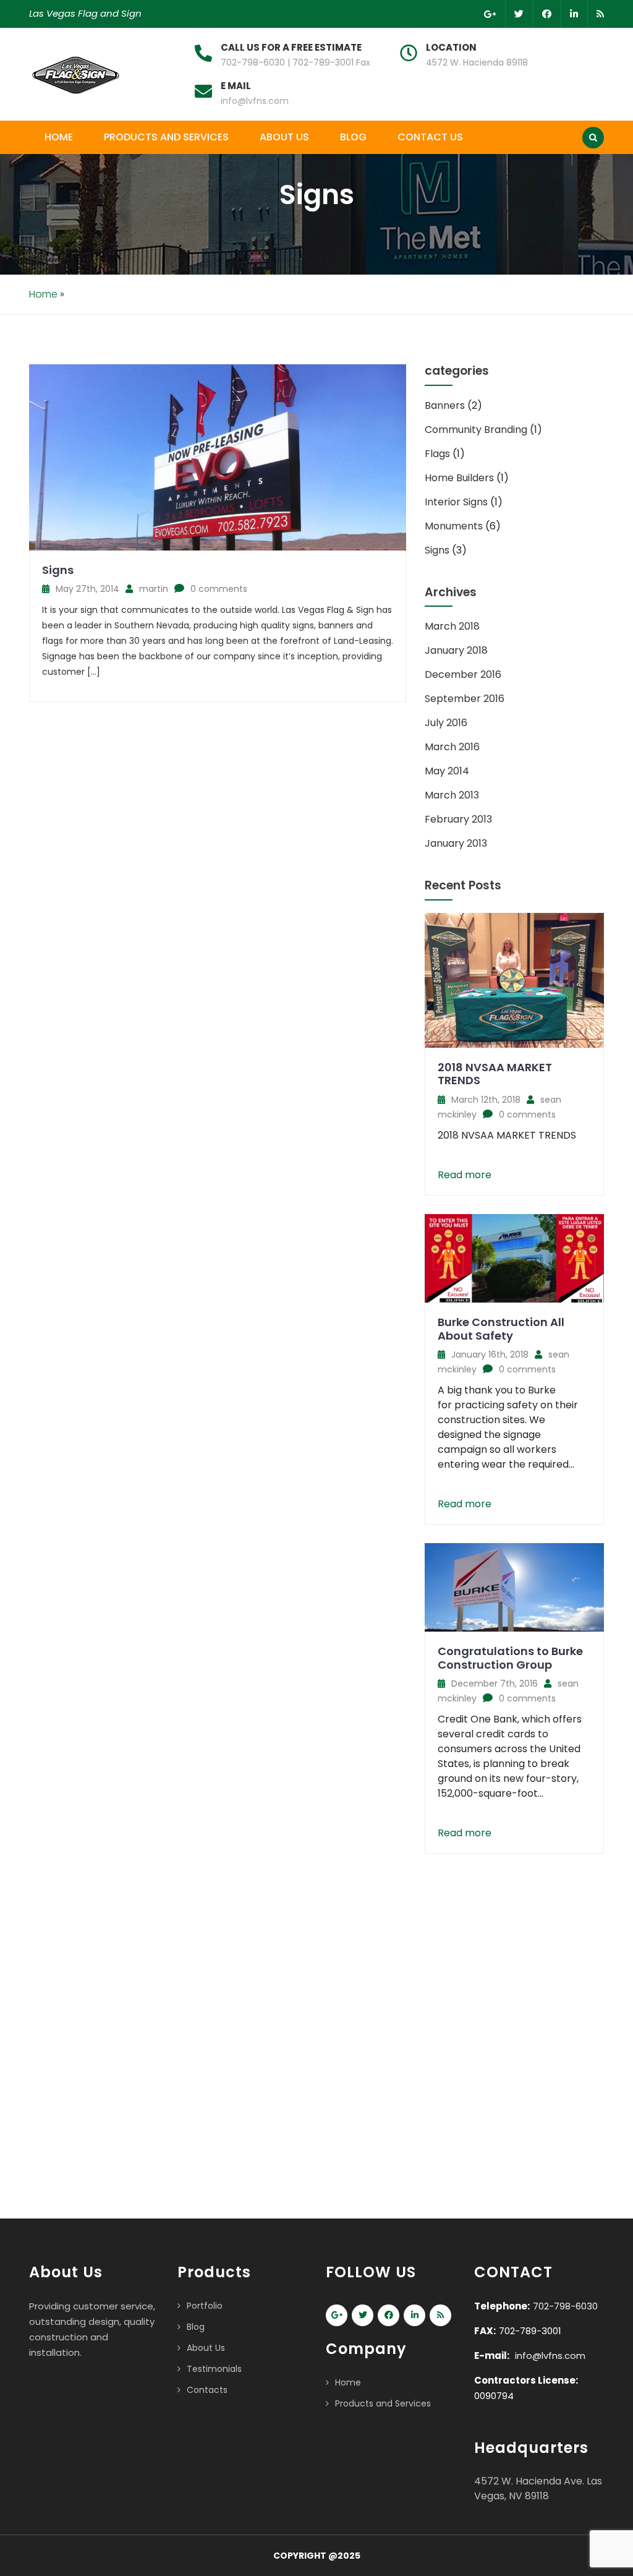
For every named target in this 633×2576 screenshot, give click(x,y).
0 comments (219, 589)
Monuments (454, 526)
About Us (284, 137)
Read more (465, 1175)
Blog (353, 137)
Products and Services (166, 137)
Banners (445, 405)
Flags (437, 454)
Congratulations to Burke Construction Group (510, 1658)
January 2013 (456, 843)
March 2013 (452, 795)
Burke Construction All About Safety (501, 1329)
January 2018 (456, 650)
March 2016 (452, 747)
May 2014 (447, 771)
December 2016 (463, 674)
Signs (58, 570)
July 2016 (446, 723)
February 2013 (458, 819)
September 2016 (465, 699)
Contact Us (430, 137)
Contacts (207, 2390)
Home (59, 137)
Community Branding (476, 430)
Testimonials (214, 2369)
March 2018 (452, 626)
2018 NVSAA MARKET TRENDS (495, 1074)
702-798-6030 (565, 2306)
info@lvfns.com (255, 101)
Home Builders (459, 478)
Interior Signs (456, 502)
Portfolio (205, 2306)
